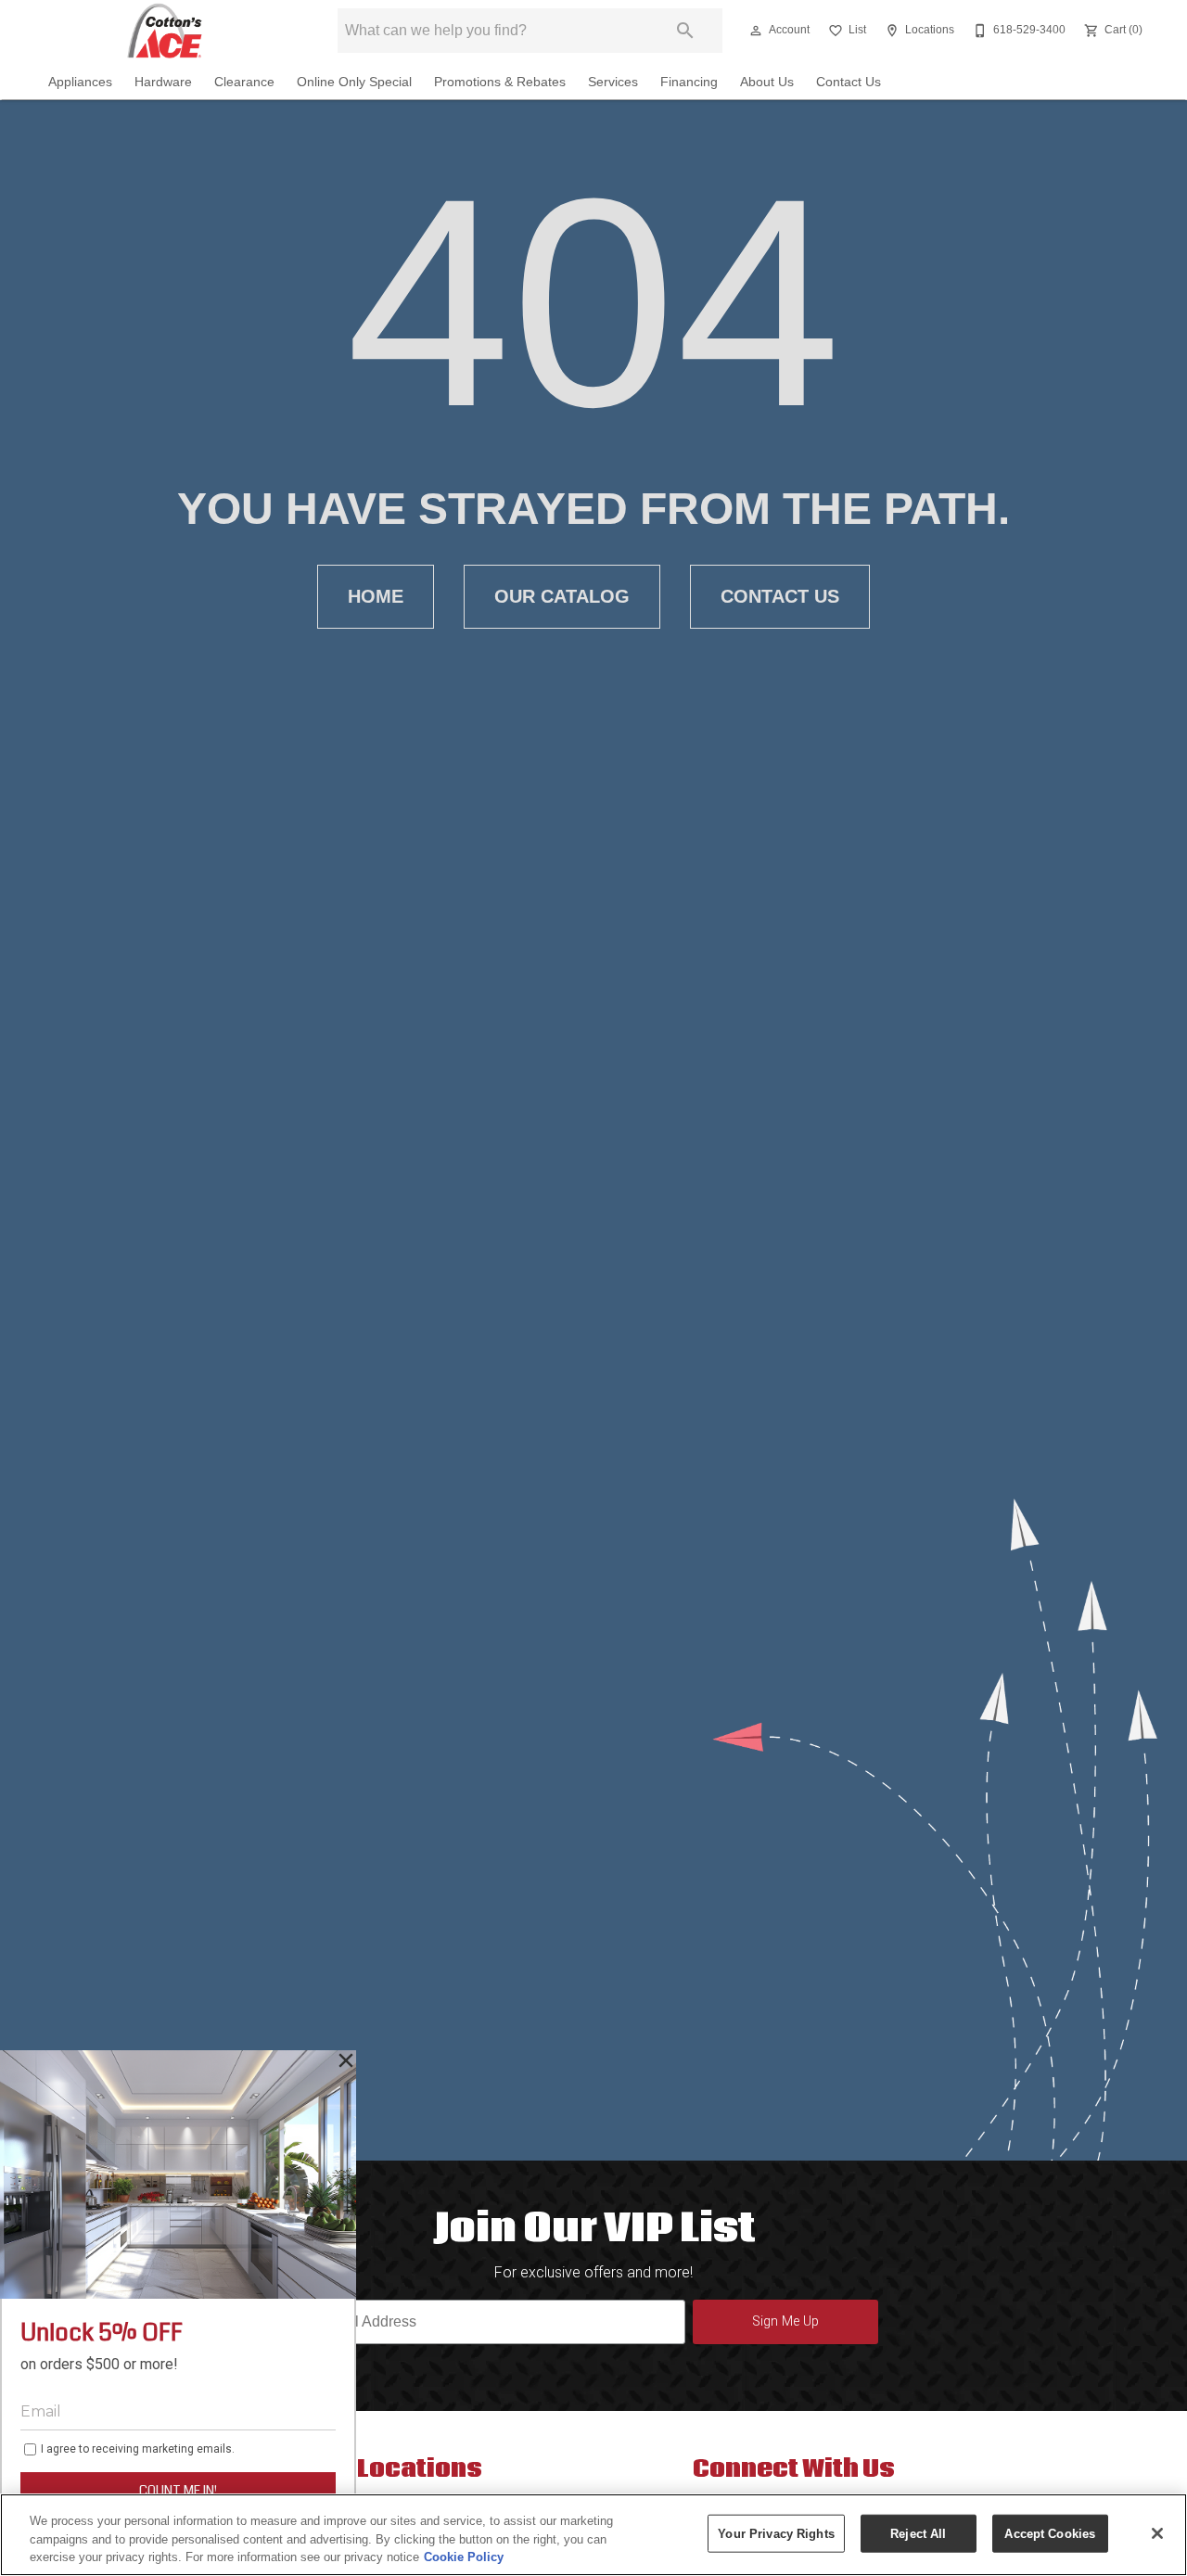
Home (376, 596)
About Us (767, 82)
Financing (689, 82)
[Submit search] (685, 31)
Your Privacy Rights (776, 2533)
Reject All (918, 2533)
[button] (756, 31)
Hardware (163, 82)
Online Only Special (354, 82)
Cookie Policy (464, 2557)
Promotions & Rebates (500, 82)
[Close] (1157, 2533)
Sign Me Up (785, 2321)
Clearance (244, 82)
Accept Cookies (1050, 2533)
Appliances (80, 82)
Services (613, 82)
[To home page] (165, 31)
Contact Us (849, 82)
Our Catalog (562, 596)
